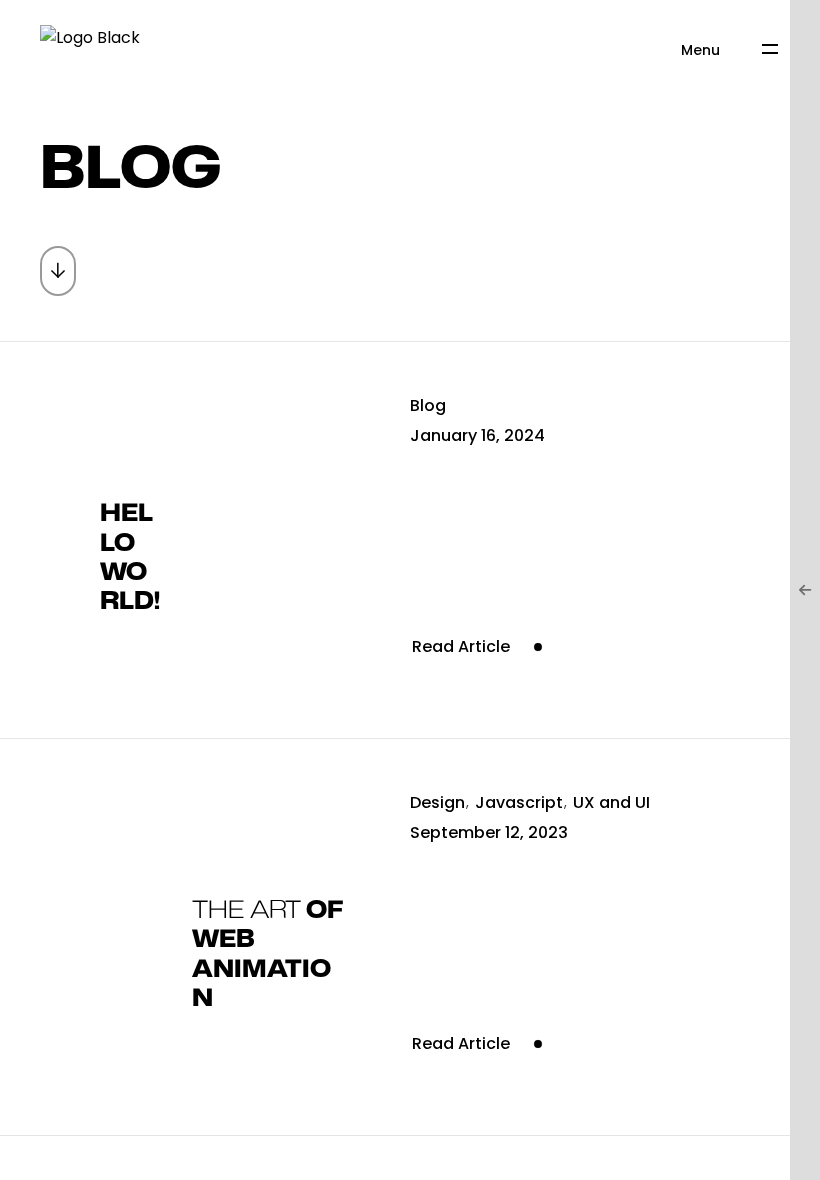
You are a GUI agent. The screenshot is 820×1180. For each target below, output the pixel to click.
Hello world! (130, 557)
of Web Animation (267, 954)
